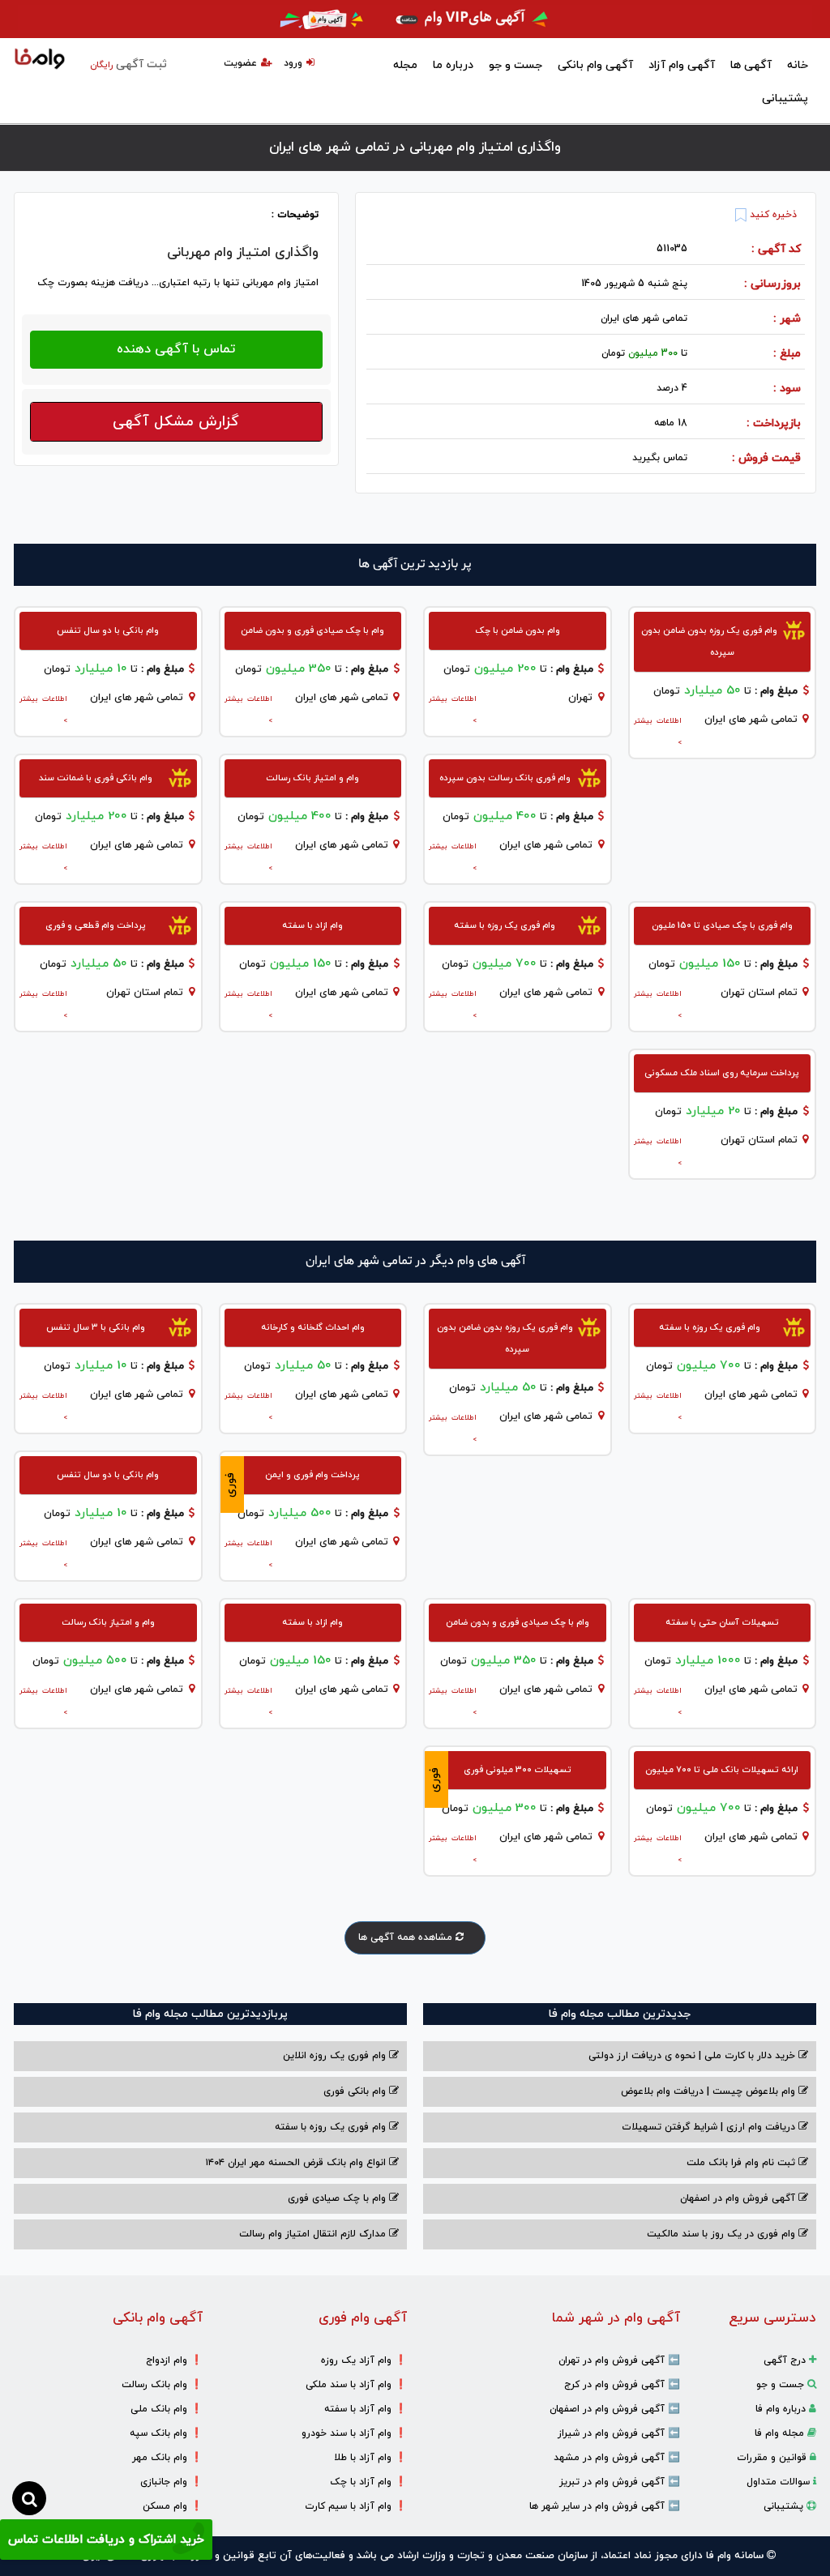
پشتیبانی (785, 98)
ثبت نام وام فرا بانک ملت (742, 2163)
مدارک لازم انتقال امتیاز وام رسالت (314, 2234)
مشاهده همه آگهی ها (407, 1937)
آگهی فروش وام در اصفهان (739, 2198)
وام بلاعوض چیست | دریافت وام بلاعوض (710, 2091)
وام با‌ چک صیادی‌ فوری (338, 2198)
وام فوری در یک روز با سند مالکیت (723, 2234)
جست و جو (516, 65)
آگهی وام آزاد (682, 65)
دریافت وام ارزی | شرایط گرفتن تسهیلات (710, 2127)
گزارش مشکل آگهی (176, 422)
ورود (293, 63)
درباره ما (453, 65)
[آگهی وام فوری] (415, 19)
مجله (405, 65)
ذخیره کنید (772, 215)
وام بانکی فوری (356, 2091)
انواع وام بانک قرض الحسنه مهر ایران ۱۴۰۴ (297, 2163)
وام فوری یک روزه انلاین (336, 2056)
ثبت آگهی (128, 64)
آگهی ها (751, 65)
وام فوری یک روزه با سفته (332, 2127)
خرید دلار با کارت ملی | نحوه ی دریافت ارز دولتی (693, 2056)
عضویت (240, 63)
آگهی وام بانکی (595, 65)
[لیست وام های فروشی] (40, 60)
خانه (798, 65)
